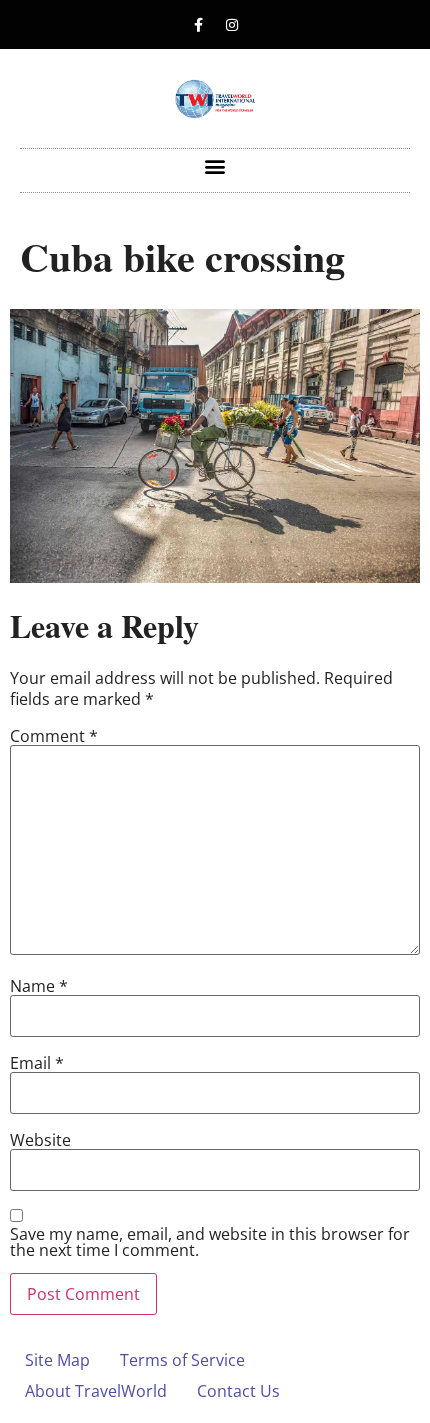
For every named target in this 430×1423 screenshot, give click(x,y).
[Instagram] (232, 25)
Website (40, 1140)
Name (39, 986)
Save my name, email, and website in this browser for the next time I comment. (210, 1242)
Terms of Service (182, 1360)
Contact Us (238, 1391)
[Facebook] (199, 25)
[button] (215, 165)
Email (37, 1063)
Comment (54, 736)
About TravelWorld (96, 1391)
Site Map (57, 1360)
